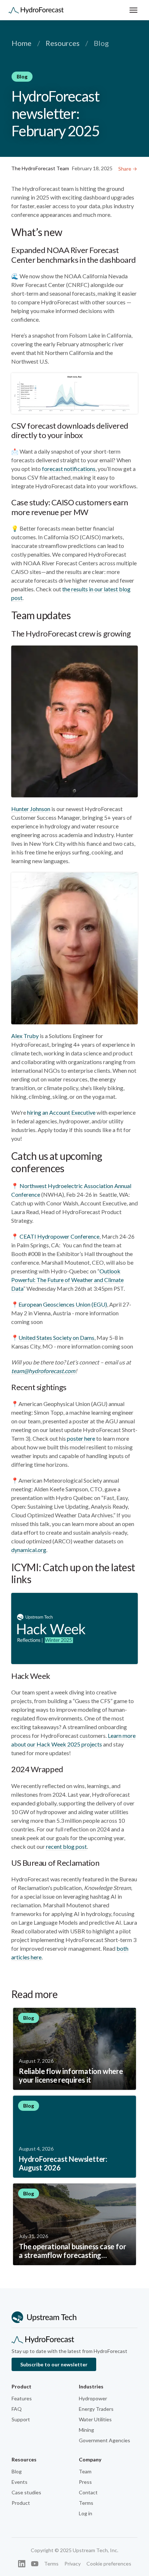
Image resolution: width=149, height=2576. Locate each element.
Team (85, 2471)
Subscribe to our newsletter (54, 2364)
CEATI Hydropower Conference (59, 1236)
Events (20, 2482)
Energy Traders (96, 2409)
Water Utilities (95, 2419)
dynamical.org (29, 1550)
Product (21, 2503)
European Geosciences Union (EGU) (63, 1304)
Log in (86, 2513)
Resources (63, 43)
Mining (86, 2430)
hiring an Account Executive (61, 1112)
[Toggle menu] (133, 10)
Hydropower (93, 2398)
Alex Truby (25, 1036)
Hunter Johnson (31, 809)
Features (22, 2398)
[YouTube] (35, 2564)
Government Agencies (105, 2440)
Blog (17, 2471)
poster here (81, 1438)
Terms (86, 2503)
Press (85, 2482)
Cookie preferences (109, 2564)
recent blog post (66, 1846)
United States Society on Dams (56, 1338)
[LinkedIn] (22, 2564)
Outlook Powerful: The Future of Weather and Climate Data (67, 1280)
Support (21, 2419)
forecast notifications (69, 469)
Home (22, 43)
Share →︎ (128, 169)
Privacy (73, 2564)
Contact (88, 2492)
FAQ (17, 2409)
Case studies (26, 2492)
